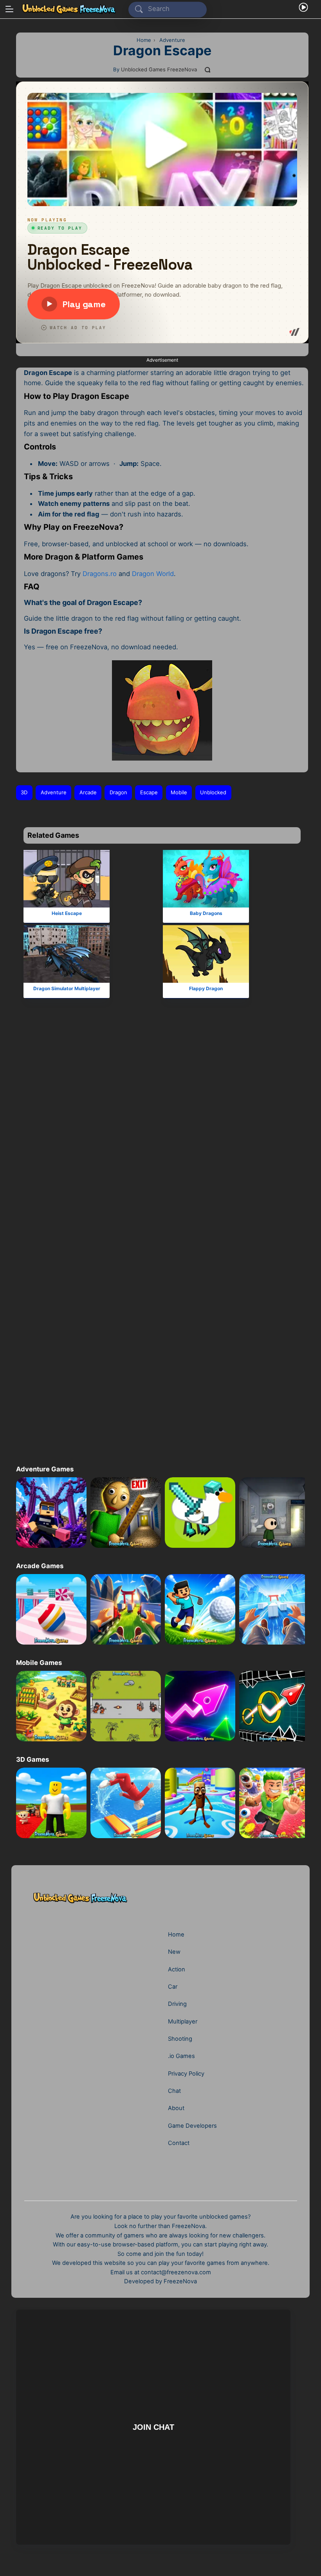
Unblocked (213, 792)
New (174, 1952)
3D (24, 792)
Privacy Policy (186, 2074)
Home (176, 1935)
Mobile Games (39, 1663)
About (176, 2108)
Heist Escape (67, 913)
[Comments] (208, 70)
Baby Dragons (206, 913)
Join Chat (153, 2427)
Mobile (179, 792)
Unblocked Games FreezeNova (159, 69)
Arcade (88, 792)
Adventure (54, 792)
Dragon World (153, 574)
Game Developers (192, 2126)
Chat (174, 2091)
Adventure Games (45, 1469)
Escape (149, 792)
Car (173, 1987)
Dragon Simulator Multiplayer (67, 988)
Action (177, 1969)
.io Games (181, 2056)
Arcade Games (40, 1566)
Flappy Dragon (206, 988)
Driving (177, 2004)
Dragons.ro (100, 574)
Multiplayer (183, 2022)
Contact (179, 2143)
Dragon (118, 792)
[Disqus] (160, 1138)
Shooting (180, 2039)
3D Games (32, 1759)
